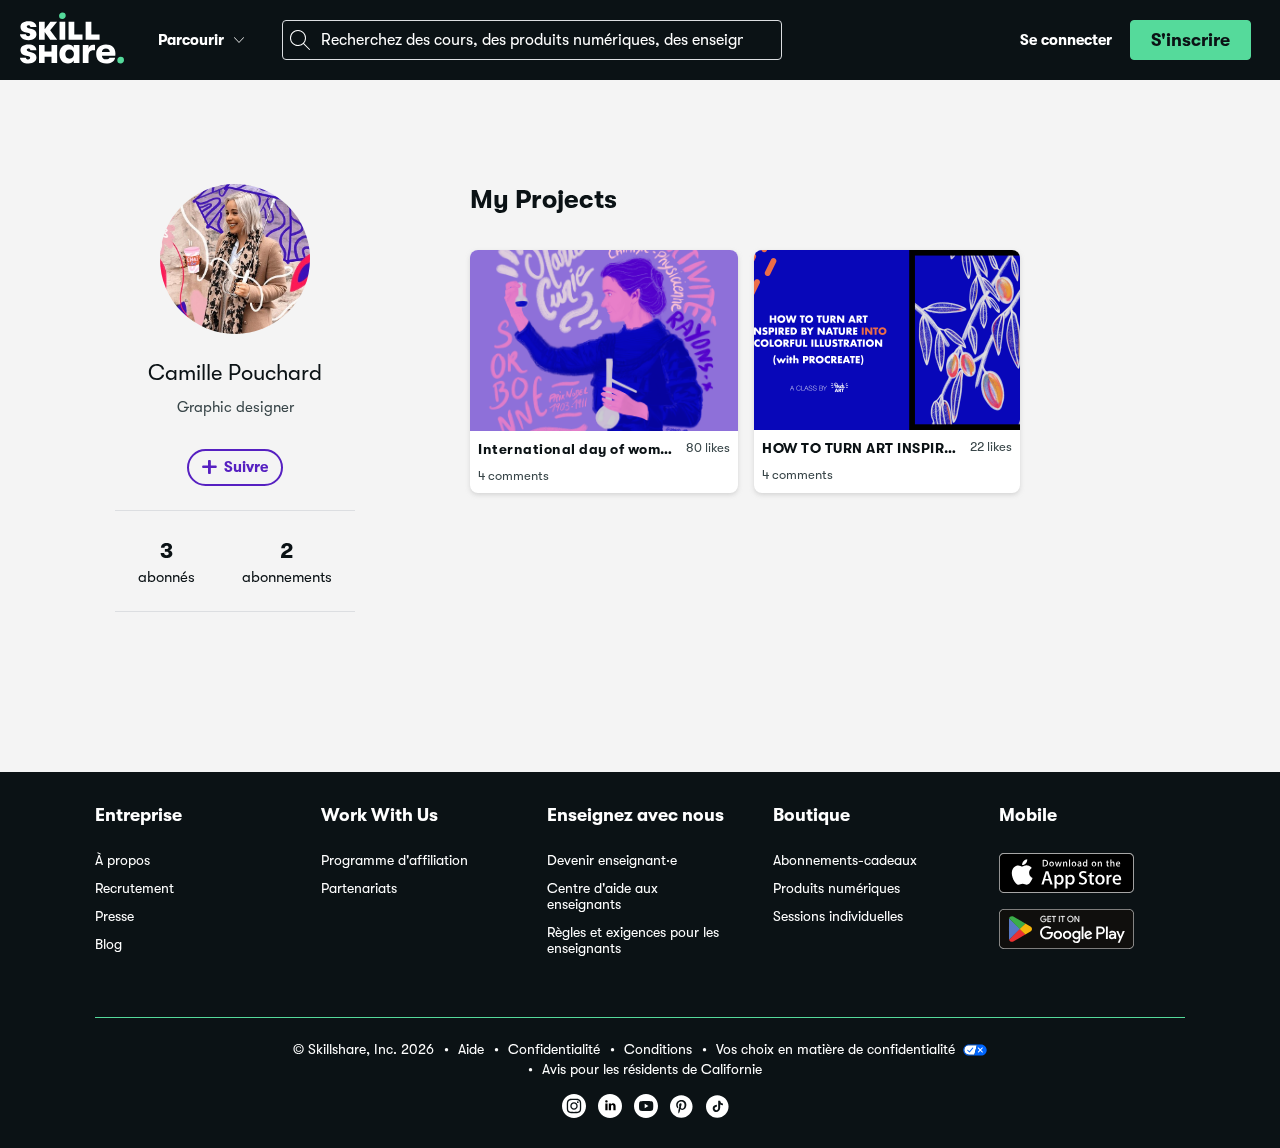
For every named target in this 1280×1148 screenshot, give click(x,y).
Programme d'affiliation (394, 860)
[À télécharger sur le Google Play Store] (1092, 931)
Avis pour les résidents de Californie (652, 1069)
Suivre (246, 467)
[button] (239, 37)
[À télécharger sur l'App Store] (1092, 875)
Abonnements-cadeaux (845, 860)
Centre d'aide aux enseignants (602, 896)
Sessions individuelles (838, 916)
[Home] (72, 40)
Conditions (658, 1049)
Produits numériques (836, 888)
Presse (114, 916)
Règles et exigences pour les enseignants (633, 940)
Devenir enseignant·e (612, 860)
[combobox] (532, 40)
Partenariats (359, 888)
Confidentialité (554, 1049)
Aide (471, 1049)
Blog (108, 944)
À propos (122, 860)
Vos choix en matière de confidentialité (835, 1049)
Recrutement (134, 888)
